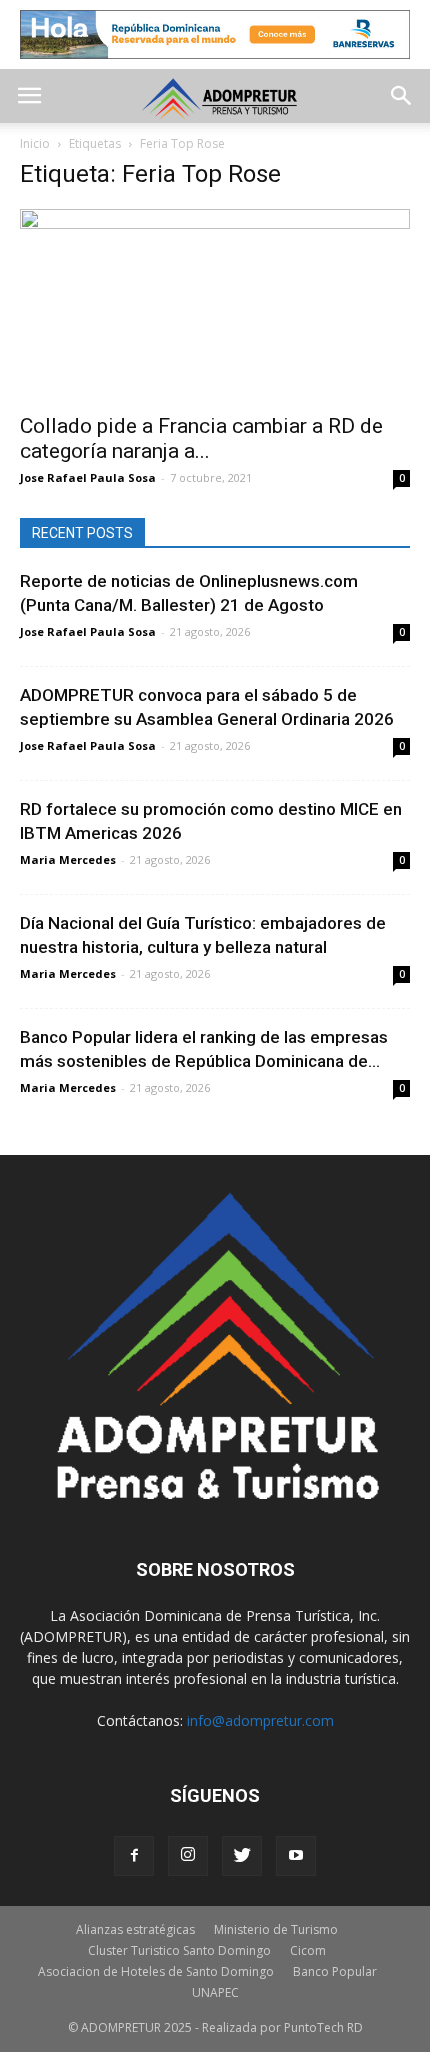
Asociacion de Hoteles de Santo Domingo (156, 1971)
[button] (402, 96)
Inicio (35, 143)
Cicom (308, 1950)
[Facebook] (134, 1856)
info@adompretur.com (260, 1720)
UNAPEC (215, 1992)
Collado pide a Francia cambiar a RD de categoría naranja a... (201, 438)
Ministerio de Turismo (276, 1929)
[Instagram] (188, 1856)
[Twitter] (242, 1856)
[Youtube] (296, 1856)
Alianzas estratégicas (135, 1929)
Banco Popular (335, 1971)
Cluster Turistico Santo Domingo (179, 1950)
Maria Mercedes (68, 859)
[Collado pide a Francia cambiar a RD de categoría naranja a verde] (215, 305)
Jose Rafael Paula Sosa (88, 477)
